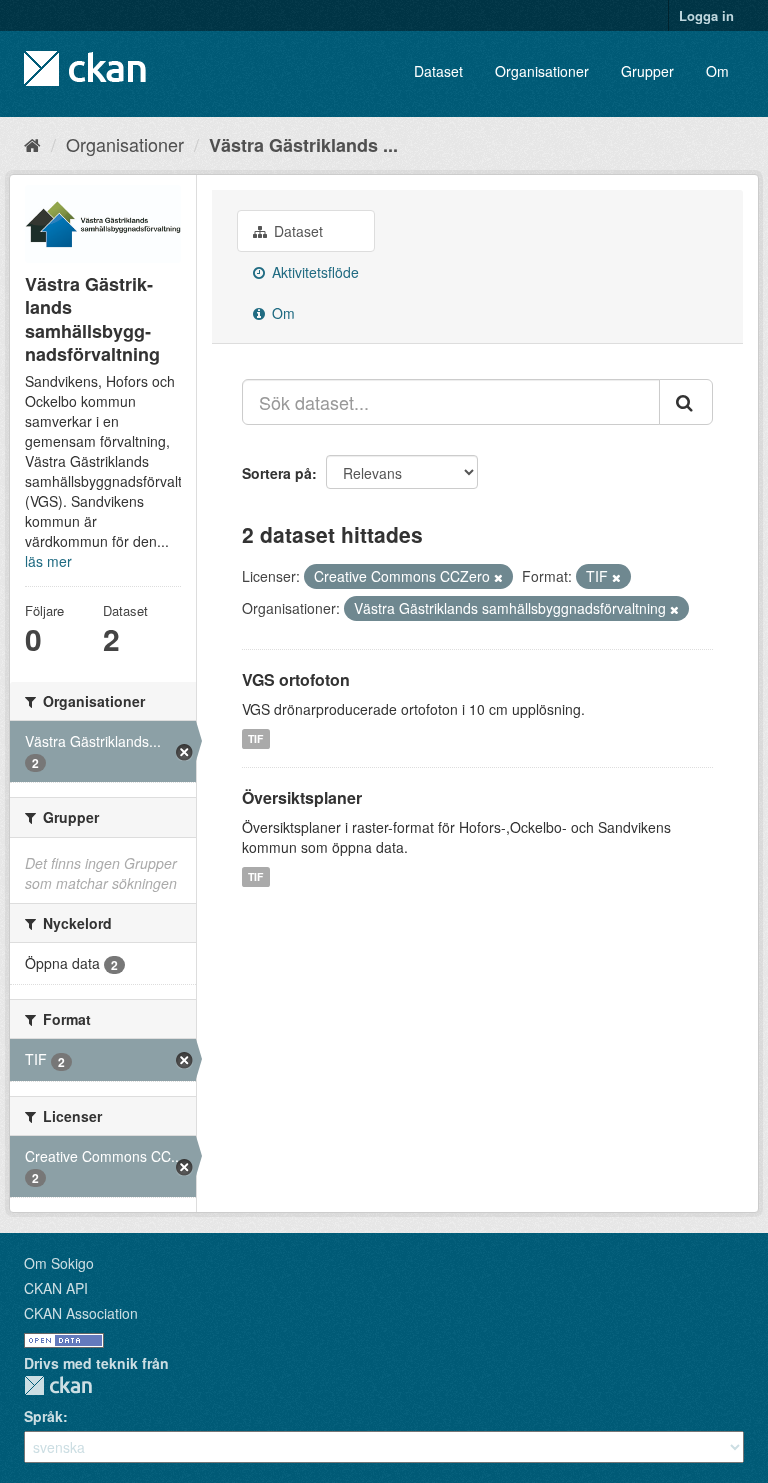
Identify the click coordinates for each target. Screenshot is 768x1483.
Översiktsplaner (302, 797)
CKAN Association (81, 1313)
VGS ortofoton (296, 679)
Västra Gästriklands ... (303, 145)
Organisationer (542, 71)
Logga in (706, 15)
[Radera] (498, 577)
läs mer (48, 561)
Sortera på (277, 473)
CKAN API (56, 1288)
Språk (43, 1416)
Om (717, 71)
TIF (255, 738)
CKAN (58, 1385)
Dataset (438, 71)
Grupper (647, 71)
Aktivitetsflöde (313, 272)
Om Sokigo (59, 1263)
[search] (686, 402)
